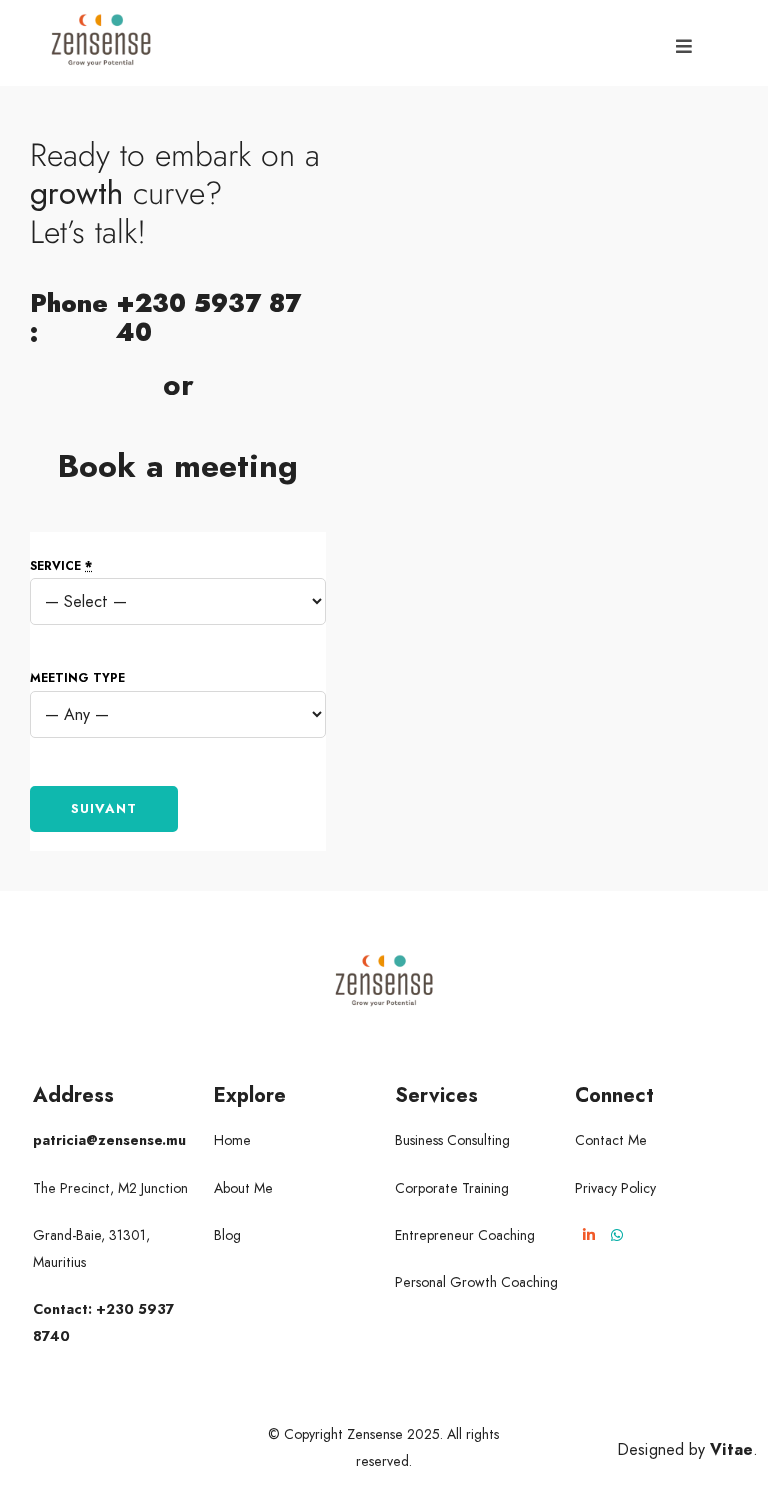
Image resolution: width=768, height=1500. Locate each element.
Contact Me (611, 1140)
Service (61, 566)
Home (232, 1140)
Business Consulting (452, 1140)
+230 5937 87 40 (208, 317)
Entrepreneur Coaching (465, 1235)
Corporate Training (452, 1188)
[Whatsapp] (617, 1235)
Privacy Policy (615, 1188)
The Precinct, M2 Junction (110, 1188)
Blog (227, 1235)
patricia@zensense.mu (109, 1140)
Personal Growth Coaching (476, 1282)
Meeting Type (77, 678)
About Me (243, 1188)
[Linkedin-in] (589, 1235)
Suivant (104, 808)
